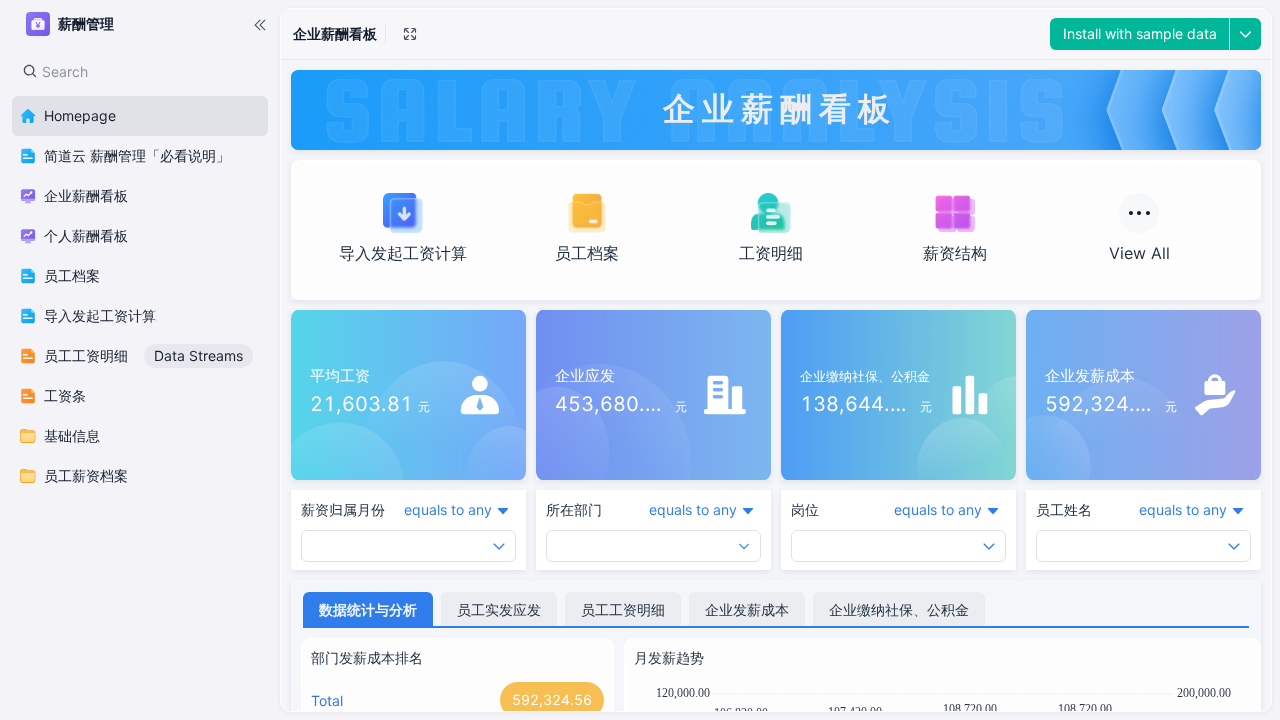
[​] (260, 24)
